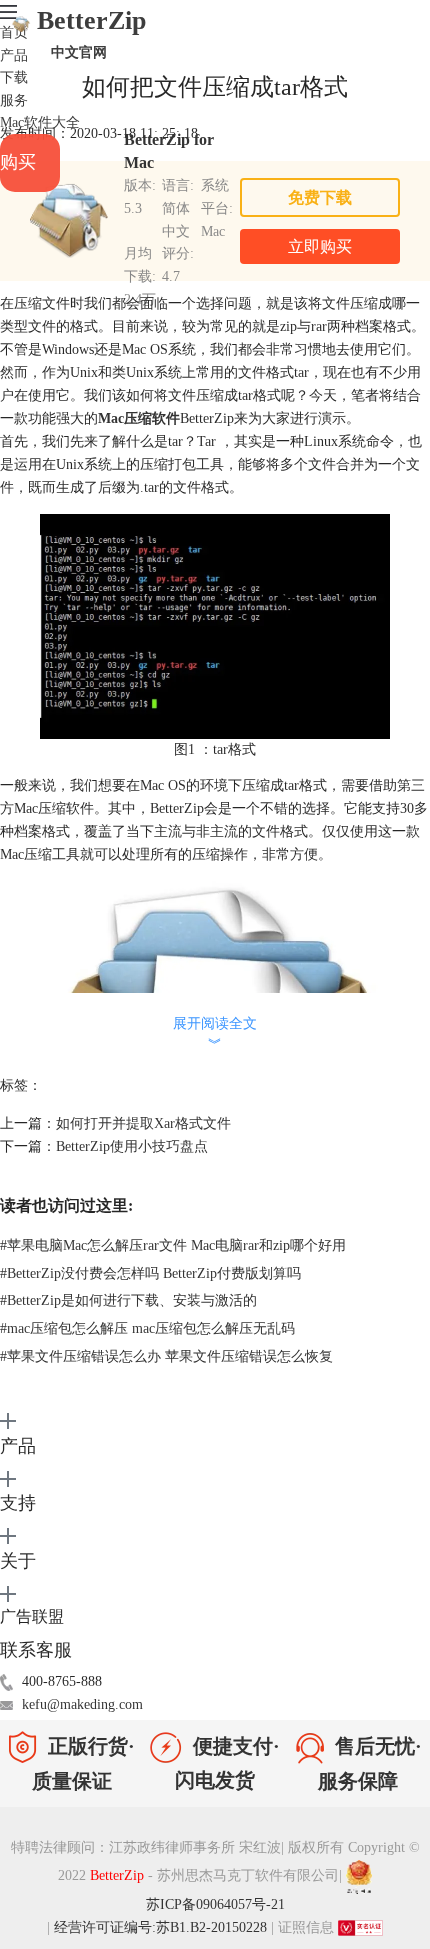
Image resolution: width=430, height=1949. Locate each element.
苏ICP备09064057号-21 (215, 1904)
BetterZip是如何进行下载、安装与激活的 (128, 1300)
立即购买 (320, 246)
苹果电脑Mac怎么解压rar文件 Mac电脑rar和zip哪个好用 (173, 1245)
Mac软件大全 (40, 122)
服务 (14, 100)
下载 (14, 77)
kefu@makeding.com (82, 1704)
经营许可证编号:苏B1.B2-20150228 (160, 1927)
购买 (18, 162)
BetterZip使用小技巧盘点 (132, 1146)
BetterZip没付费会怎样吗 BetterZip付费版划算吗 (150, 1273)
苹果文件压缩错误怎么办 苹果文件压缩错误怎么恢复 (166, 1356)
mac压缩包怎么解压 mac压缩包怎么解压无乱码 (147, 1328)
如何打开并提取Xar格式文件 (143, 1123)
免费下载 (320, 197)
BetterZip (91, 33)
